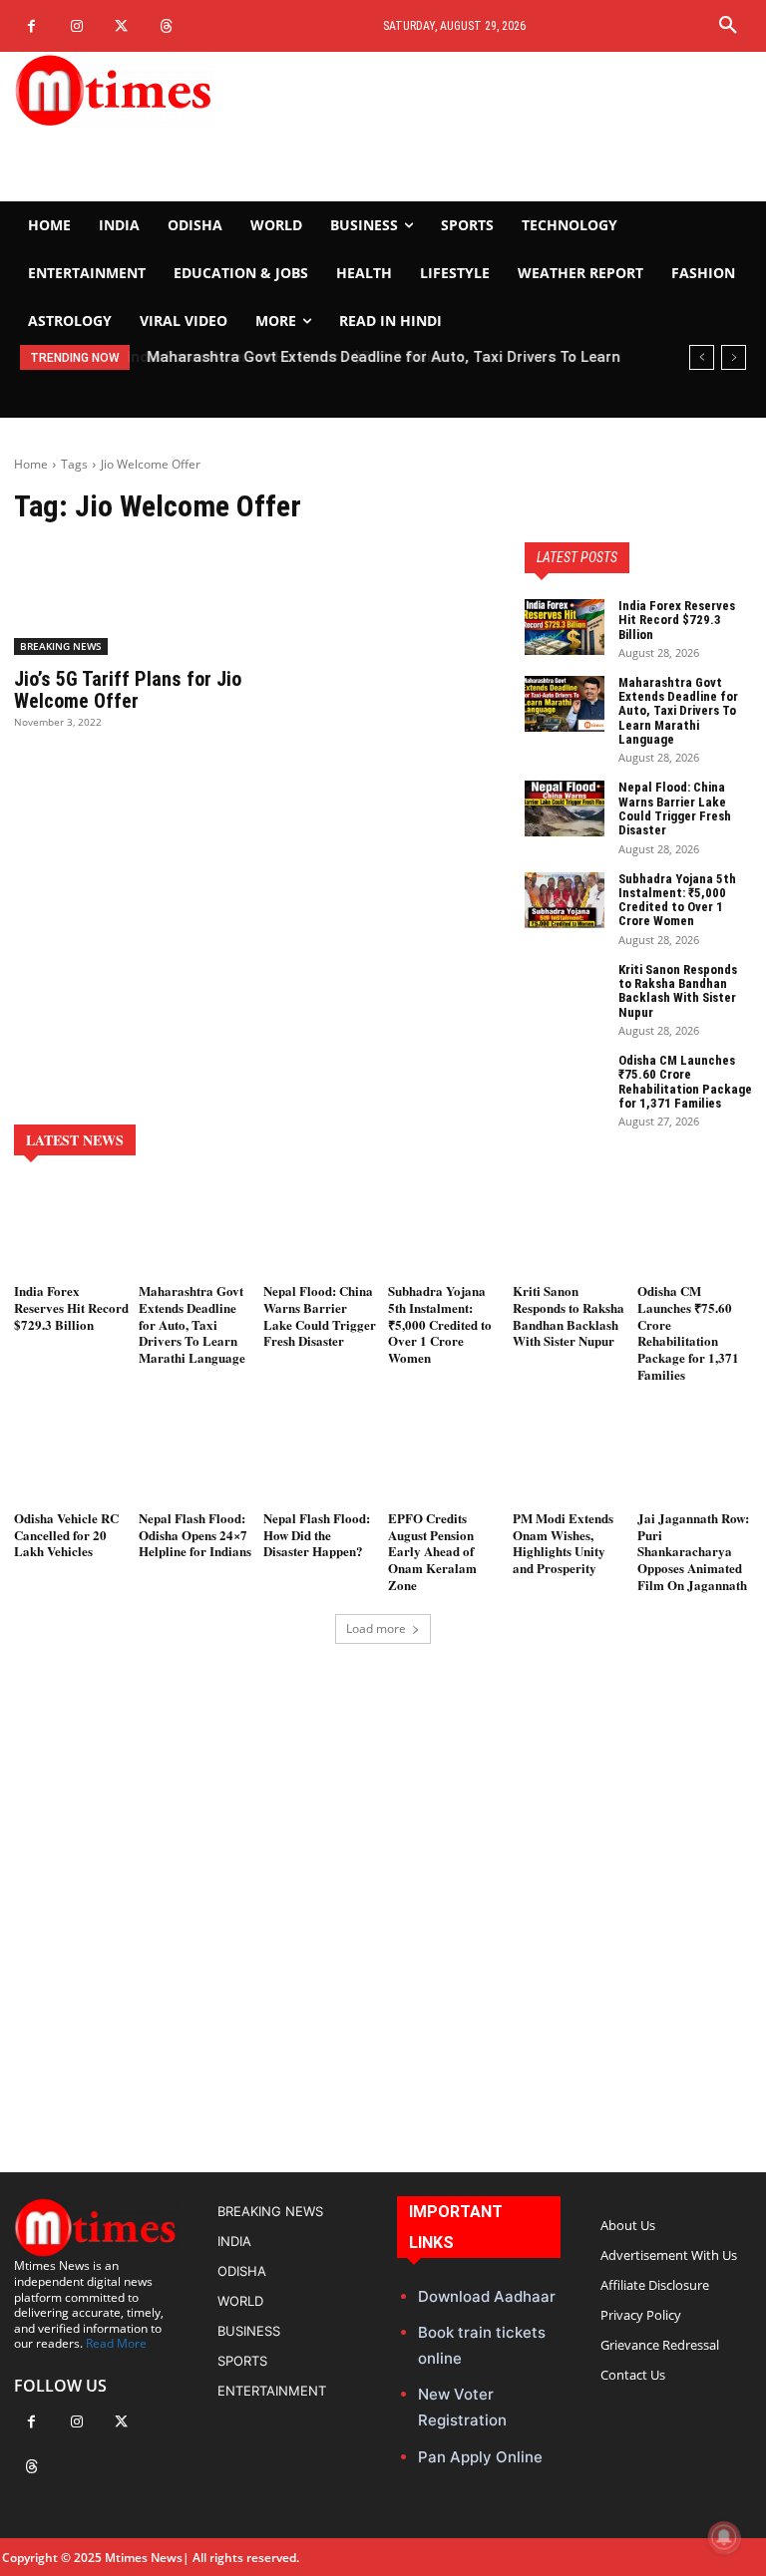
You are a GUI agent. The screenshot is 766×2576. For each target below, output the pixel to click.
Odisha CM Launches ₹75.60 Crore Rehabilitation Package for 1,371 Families (685, 1082)
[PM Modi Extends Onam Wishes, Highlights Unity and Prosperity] (570, 1457)
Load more (376, 1628)
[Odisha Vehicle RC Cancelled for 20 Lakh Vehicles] (71, 1457)
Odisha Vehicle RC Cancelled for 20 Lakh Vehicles (66, 1535)
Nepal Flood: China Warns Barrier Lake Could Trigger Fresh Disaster (675, 808)
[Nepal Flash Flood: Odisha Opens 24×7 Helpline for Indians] (196, 1457)
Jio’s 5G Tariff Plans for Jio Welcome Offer (128, 690)
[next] (734, 357)
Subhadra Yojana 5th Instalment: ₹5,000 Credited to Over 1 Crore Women (677, 900)
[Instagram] (76, 26)
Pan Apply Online (480, 2457)
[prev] (702, 357)
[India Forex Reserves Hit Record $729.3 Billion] (565, 627)
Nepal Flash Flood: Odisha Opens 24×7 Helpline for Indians (195, 1535)
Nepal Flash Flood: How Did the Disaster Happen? (317, 1535)
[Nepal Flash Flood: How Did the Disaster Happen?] (321, 1457)
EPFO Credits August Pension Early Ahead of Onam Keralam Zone (432, 1552)
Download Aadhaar (487, 2296)
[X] (121, 26)
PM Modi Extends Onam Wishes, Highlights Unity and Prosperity (563, 1543)
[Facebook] (31, 26)
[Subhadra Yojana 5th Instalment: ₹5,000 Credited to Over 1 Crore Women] (565, 900)
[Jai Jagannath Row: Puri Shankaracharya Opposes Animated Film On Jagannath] (695, 1457)
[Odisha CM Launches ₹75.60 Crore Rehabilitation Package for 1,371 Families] (565, 1082)
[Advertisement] (511, 127)
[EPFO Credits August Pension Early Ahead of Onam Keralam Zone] (445, 1457)
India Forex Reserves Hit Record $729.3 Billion (677, 620)
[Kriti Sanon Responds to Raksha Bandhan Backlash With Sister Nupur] (565, 991)
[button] (728, 26)
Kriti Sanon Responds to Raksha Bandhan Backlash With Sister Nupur (678, 991)
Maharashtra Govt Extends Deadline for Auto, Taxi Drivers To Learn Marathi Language (678, 711)
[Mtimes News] (128, 90)
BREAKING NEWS (61, 646)
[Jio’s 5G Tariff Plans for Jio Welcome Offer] (128, 598)
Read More (116, 2343)
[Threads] (166, 26)
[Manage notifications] (724, 2537)
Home (31, 464)
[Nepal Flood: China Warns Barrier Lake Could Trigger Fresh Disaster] (565, 808)
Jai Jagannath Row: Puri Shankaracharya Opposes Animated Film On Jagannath (693, 1552)
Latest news (75, 1140)
